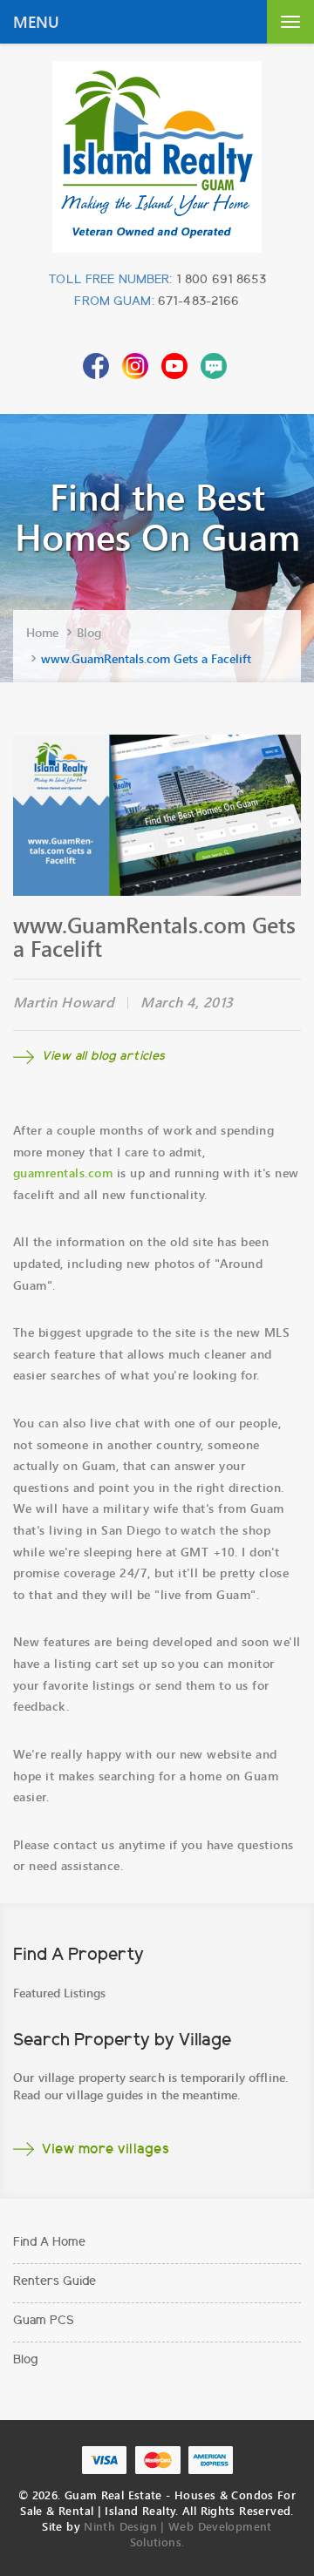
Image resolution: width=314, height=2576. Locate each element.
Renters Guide (55, 2282)
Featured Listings (59, 1993)
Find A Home (49, 2243)
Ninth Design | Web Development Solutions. (177, 2534)
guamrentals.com (63, 1173)
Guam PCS (44, 2322)
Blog (89, 632)
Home (42, 632)
